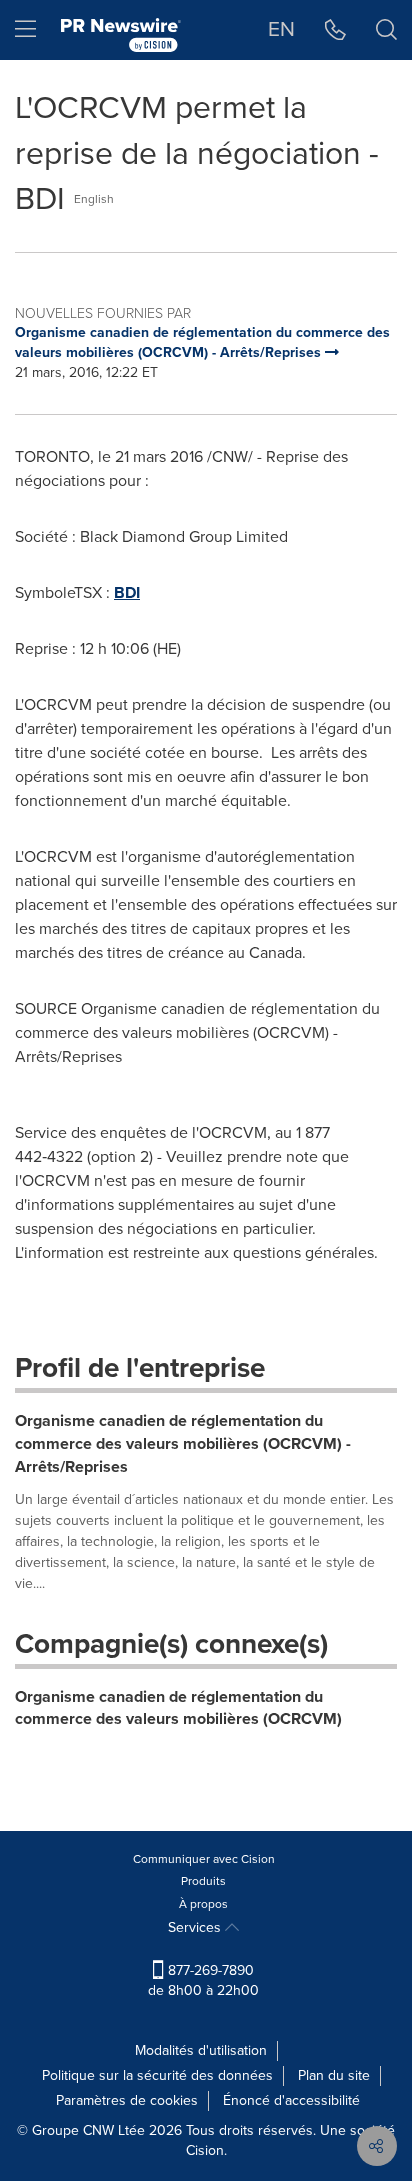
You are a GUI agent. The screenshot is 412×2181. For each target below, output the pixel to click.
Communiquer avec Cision (204, 1859)
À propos (203, 1904)
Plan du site (334, 2075)
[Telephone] (335, 30)
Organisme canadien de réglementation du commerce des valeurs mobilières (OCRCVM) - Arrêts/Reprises (183, 1443)
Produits (203, 1881)
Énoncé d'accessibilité (291, 2100)
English (94, 199)
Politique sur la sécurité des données (157, 2075)
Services (196, 1927)
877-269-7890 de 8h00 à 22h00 (203, 1980)
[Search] (386, 30)
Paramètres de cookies (127, 2100)
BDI (127, 592)
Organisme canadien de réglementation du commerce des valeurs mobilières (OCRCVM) (178, 1708)
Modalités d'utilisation (201, 2050)
